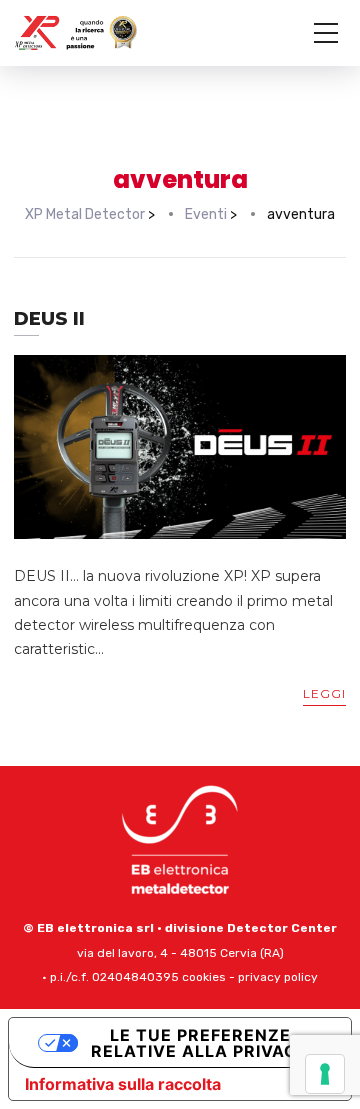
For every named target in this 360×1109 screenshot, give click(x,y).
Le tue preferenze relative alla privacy (200, 1043)
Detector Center (282, 928)
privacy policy (278, 977)
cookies (204, 977)
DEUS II (49, 318)
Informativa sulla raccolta (123, 1084)
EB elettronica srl (95, 928)
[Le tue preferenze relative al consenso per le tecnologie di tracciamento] (325, 1074)
